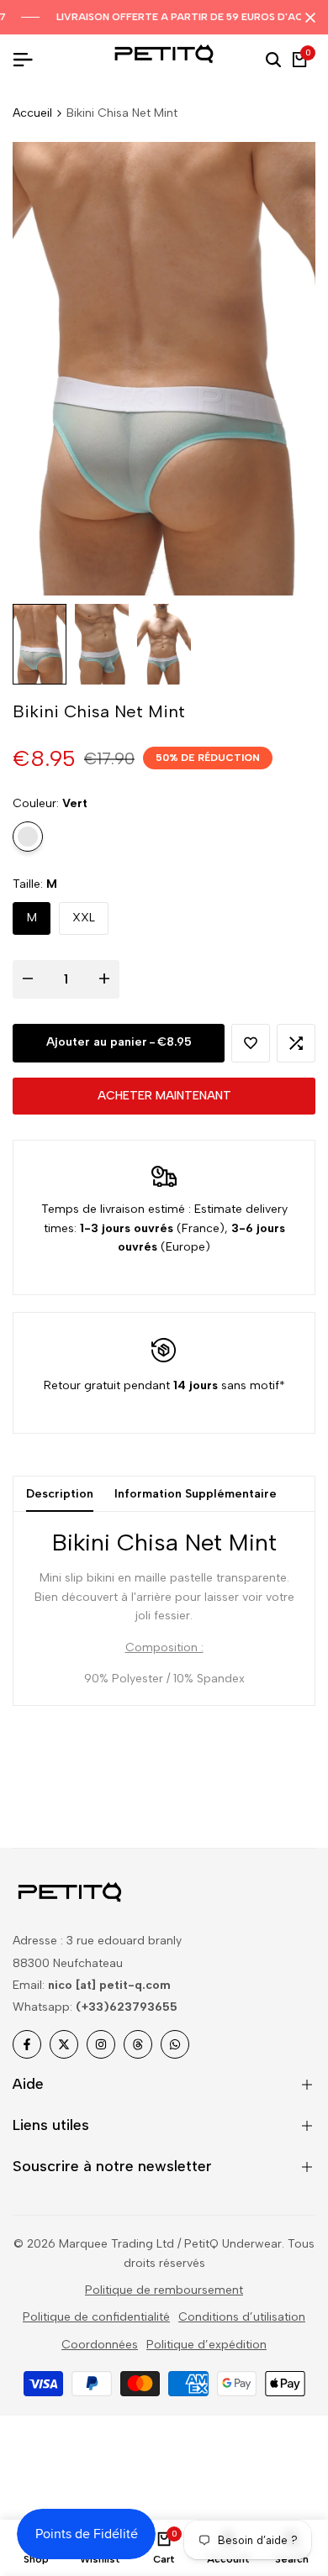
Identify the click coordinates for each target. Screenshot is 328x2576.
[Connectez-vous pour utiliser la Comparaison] (296, 1043)
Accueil (32, 113)
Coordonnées (100, 2345)
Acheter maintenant (164, 1096)
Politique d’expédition (206, 2345)
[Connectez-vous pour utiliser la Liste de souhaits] (251, 1043)
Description (60, 1494)
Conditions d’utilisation (242, 2317)
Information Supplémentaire (196, 1494)
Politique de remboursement (164, 2290)
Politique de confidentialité (96, 2317)
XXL (84, 918)
